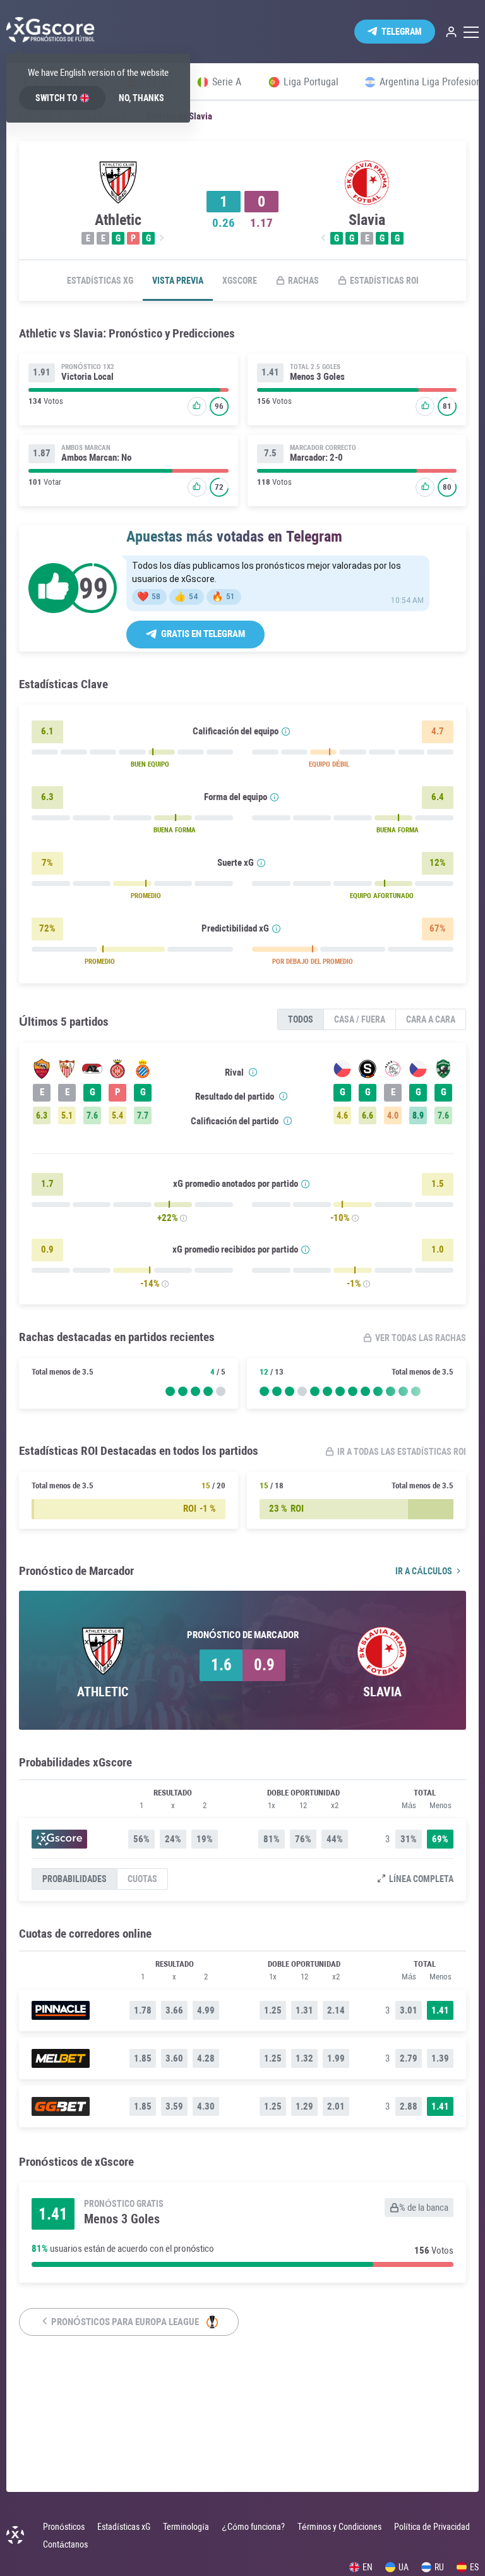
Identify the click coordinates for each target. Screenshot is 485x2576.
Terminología (186, 2527)
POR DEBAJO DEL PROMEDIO (313, 962)
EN (368, 2567)
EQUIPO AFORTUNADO (382, 896)
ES (474, 2567)
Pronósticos (64, 2527)
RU (439, 2567)
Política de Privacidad (432, 2527)
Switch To (56, 98)
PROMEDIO (146, 896)
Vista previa (178, 281)
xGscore (240, 281)
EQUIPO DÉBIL (329, 764)
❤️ (149, 597)
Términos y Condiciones (339, 2527)
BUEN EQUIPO (150, 764)
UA (404, 2567)
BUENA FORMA (175, 830)
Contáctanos (65, 2544)
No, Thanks (141, 98)
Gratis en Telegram (203, 634)
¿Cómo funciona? (253, 2527)
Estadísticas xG (100, 281)
